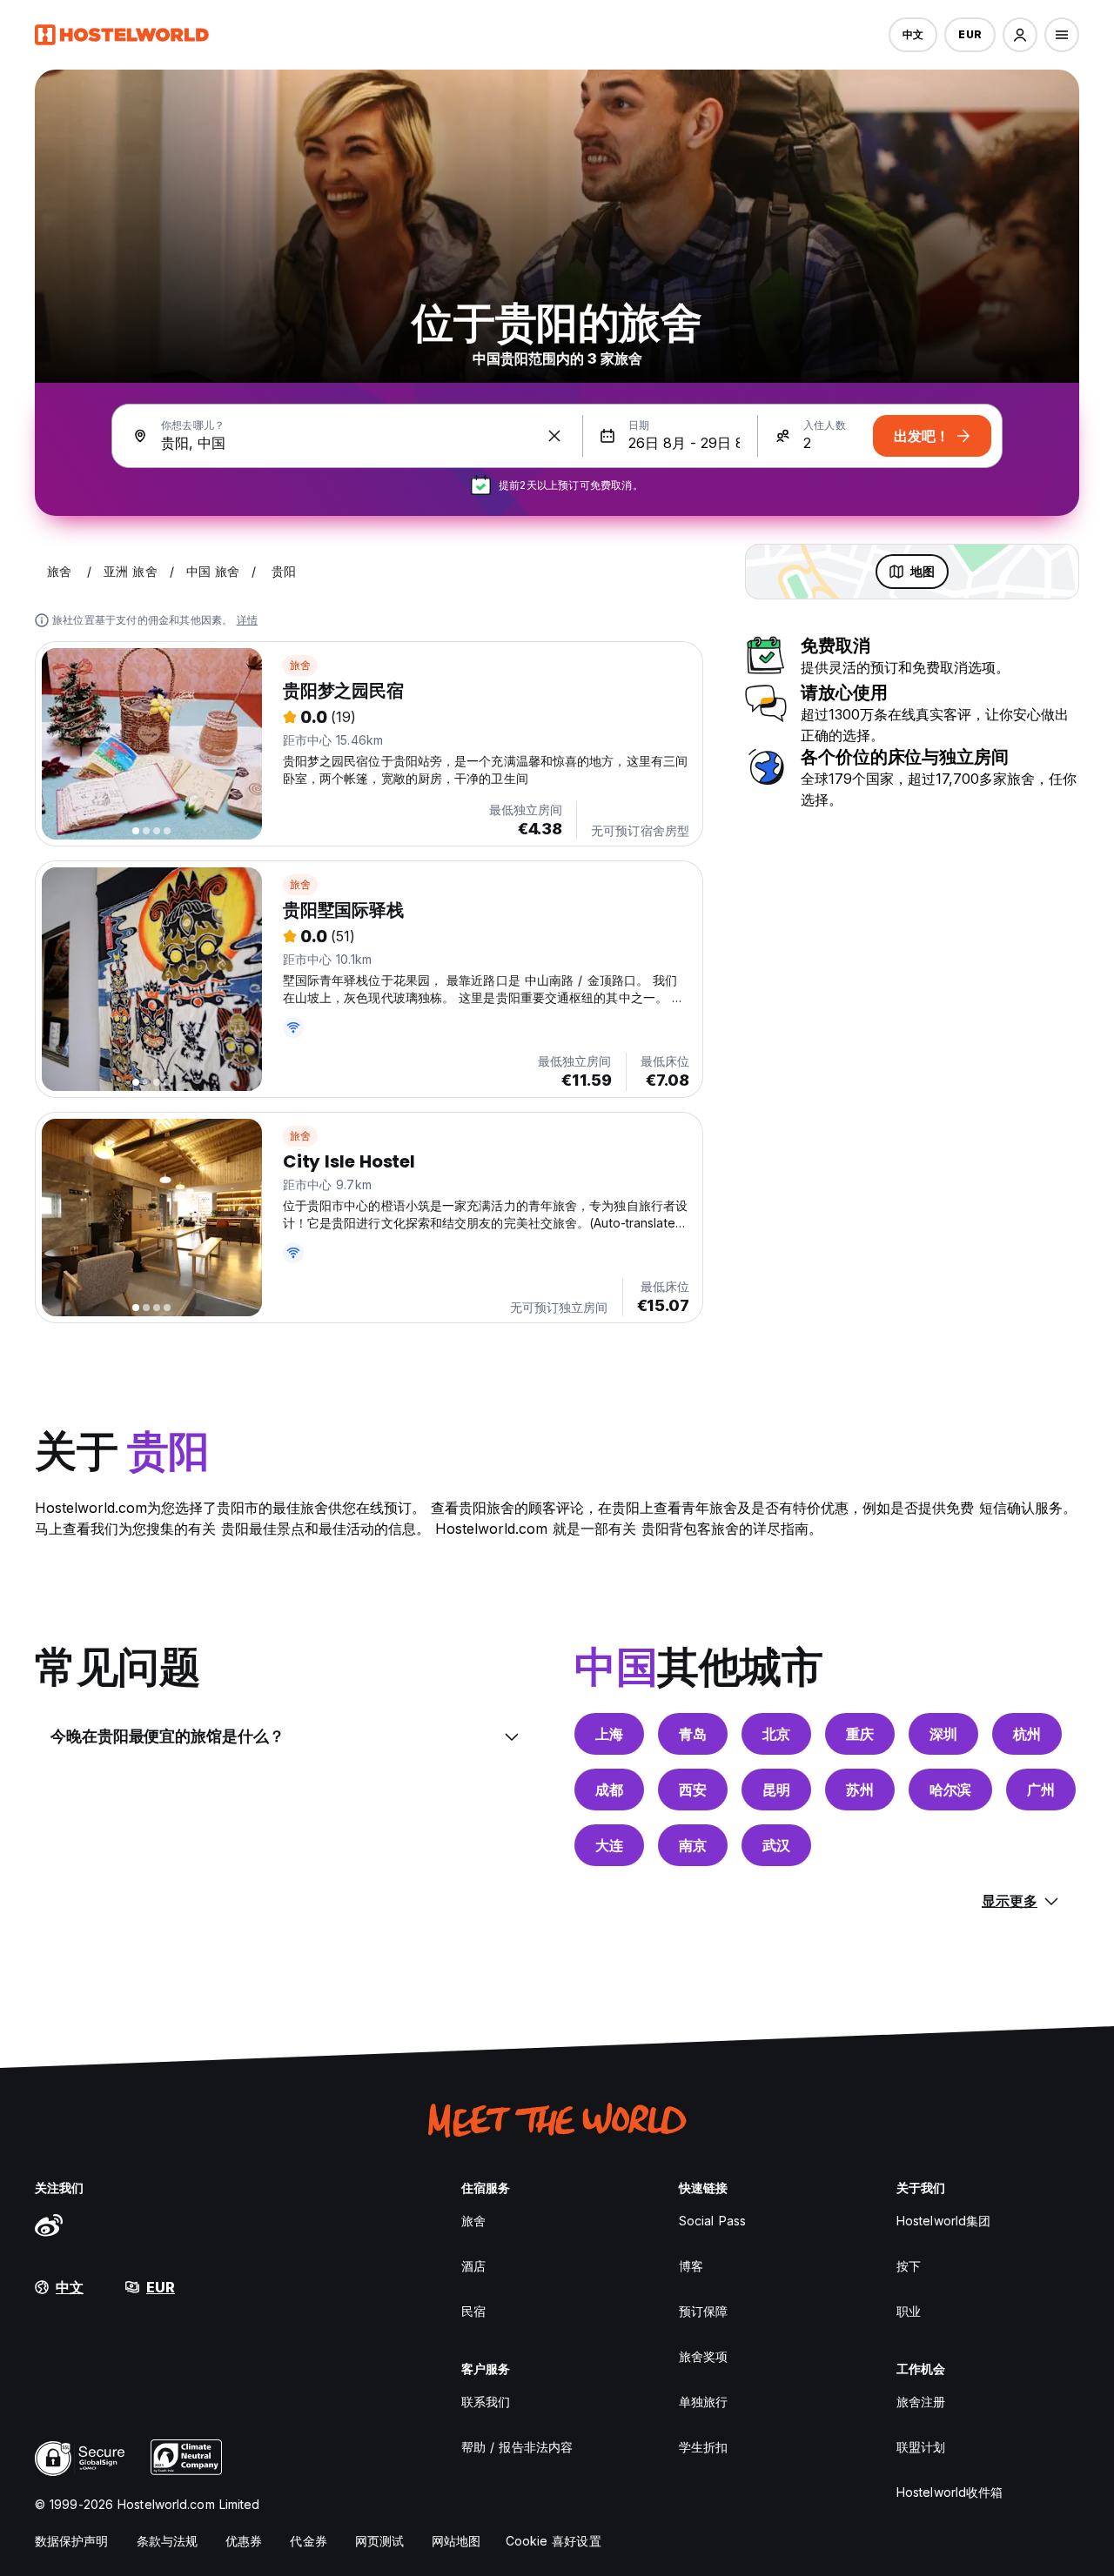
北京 (776, 1734)
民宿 (473, 2311)
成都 (609, 1790)
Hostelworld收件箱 (950, 2492)
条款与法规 (168, 2541)
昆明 (776, 1790)
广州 (1041, 1790)
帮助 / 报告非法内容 (517, 2447)
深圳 (943, 1734)
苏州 (860, 1790)
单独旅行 (703, 2402)
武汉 (776, 1845)
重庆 (860, 1734)
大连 (609, 1845)
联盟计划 (921, 2447)
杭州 (1027, 1734)
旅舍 (300, 665)
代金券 (308, 2541)
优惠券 (244, 2541)
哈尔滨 (950, 1790)
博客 (691, 2266)
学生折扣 (703, 2447)
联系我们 (486, 2402)
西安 (693, 1790)
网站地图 (456, 2541)
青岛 (693, 1734)
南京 (693, 1845)
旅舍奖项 (703, 2356)
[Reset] (554, 436)
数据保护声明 (72, 2541)
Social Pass (712, 2221)
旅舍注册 (921, 2402)
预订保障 (703, 2311)
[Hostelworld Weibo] (49, 2225)
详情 (247, 620)
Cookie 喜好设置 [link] (554, 2541)
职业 (909, 2311)
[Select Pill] (1020, 35)
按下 (909, 2266)
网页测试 (379, 2541)
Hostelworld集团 (943, 2221)
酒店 (473, 2266)
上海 (609, 1734)
